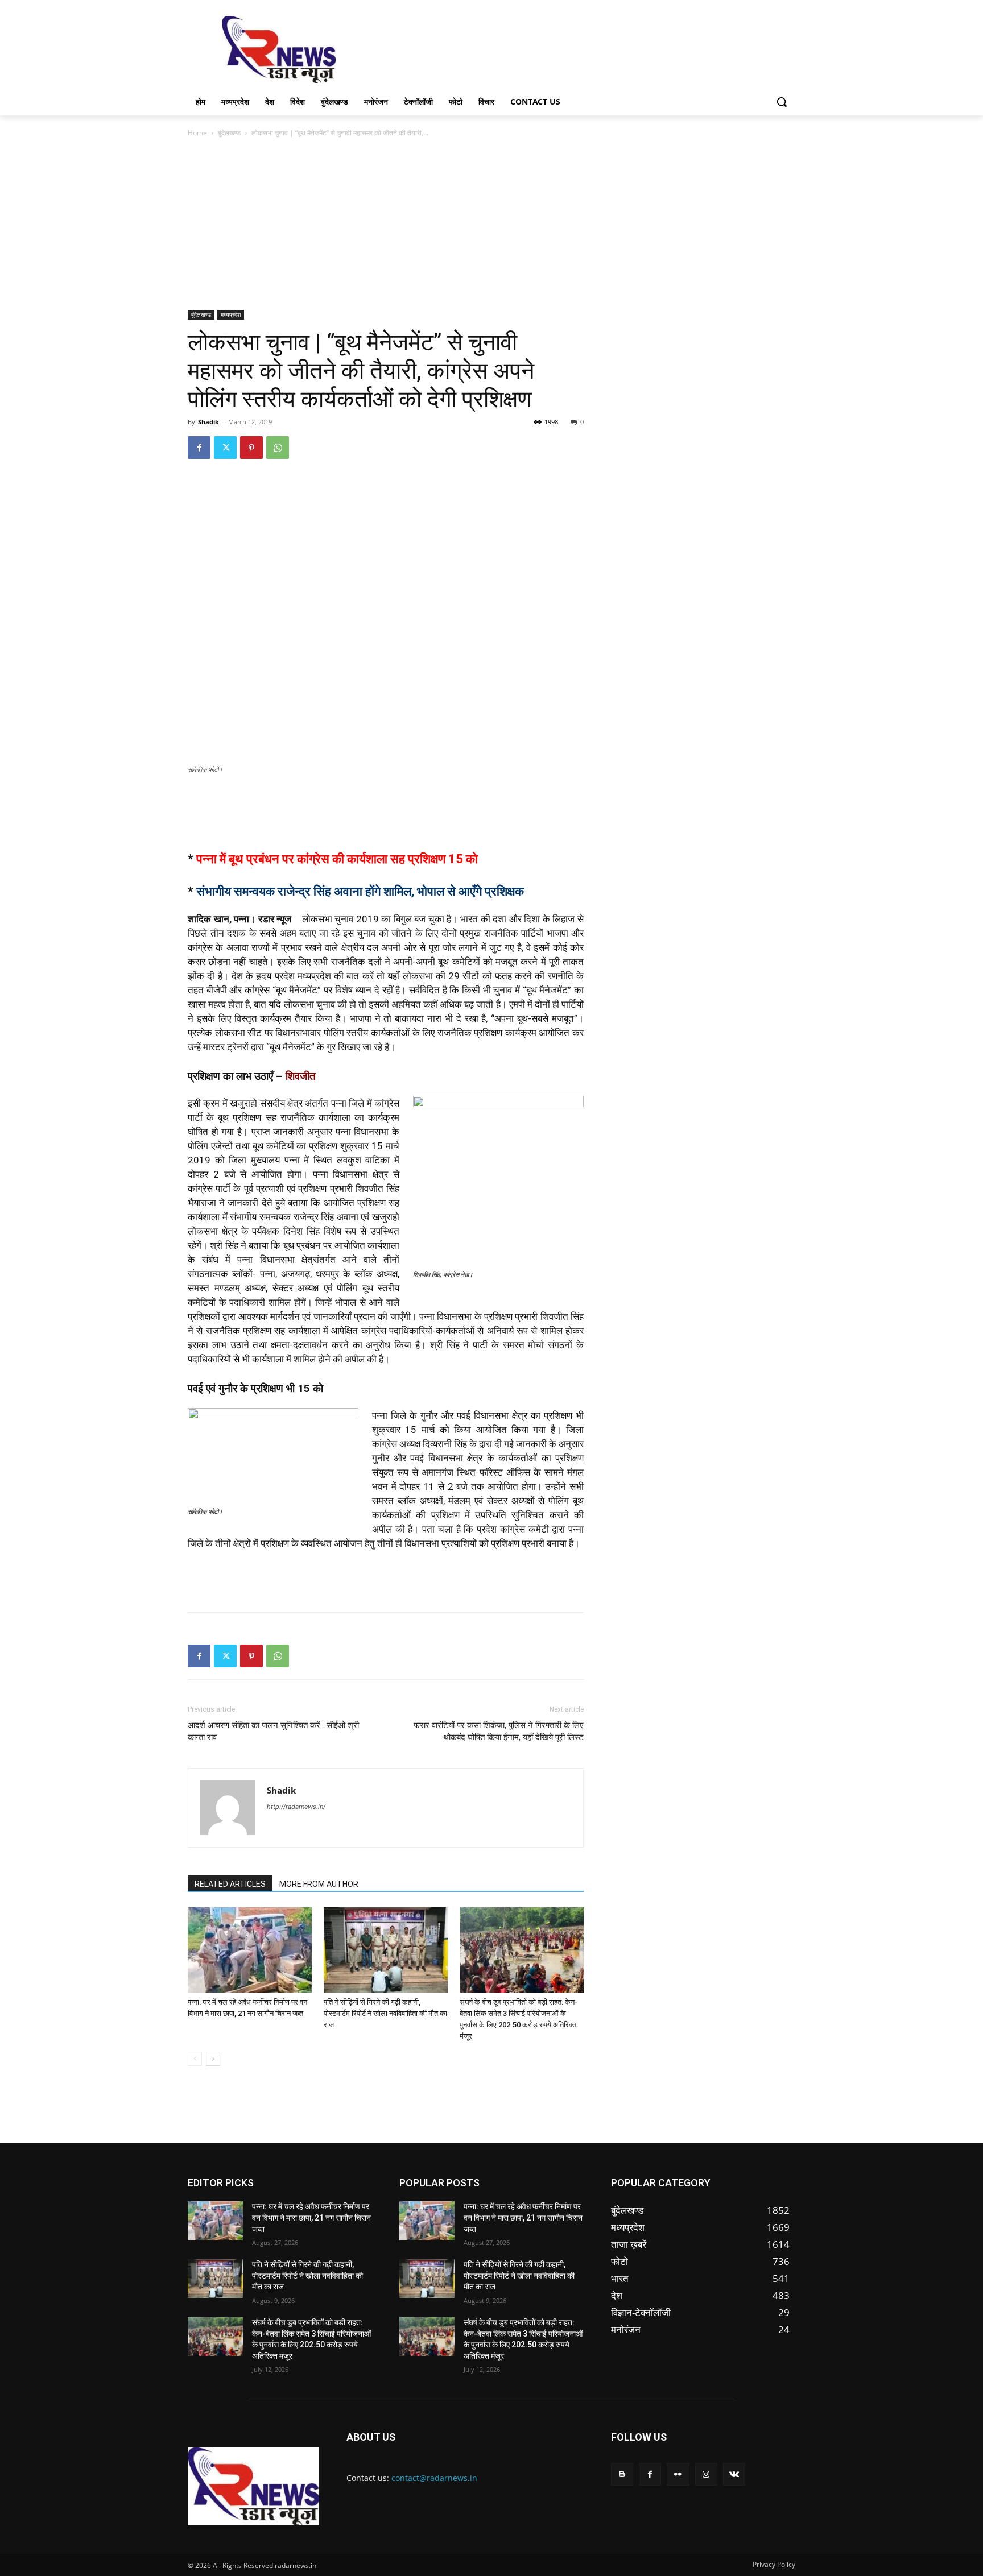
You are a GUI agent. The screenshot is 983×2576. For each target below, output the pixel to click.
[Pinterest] (251, 448)
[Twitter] (225, 448)
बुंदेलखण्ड (229, 133)
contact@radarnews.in (434, 2478)
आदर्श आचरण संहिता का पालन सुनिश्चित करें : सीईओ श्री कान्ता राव (273, 1731)
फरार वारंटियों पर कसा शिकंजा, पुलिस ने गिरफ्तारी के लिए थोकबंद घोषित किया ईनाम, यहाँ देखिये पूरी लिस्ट (499, 1731)
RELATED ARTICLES (230, 1884)
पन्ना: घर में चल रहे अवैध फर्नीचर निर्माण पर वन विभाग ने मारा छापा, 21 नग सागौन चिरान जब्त (311, 2217)
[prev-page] (195, 2059)
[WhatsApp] (278, 448)
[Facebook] (199, 448)
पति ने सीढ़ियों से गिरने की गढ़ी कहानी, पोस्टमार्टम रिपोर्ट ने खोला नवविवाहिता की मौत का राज (385, 2013)
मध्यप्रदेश (231, 314)
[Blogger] (622, 2474)
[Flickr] (678, 2474)
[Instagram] (706, 2474)
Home (197, 133)
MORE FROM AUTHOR (319, 1884)
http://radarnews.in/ (296, 1807)
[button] (782, 102)
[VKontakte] (734, 2474)
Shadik (208, 422)
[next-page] (213, 2059)
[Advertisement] (577, 48)
